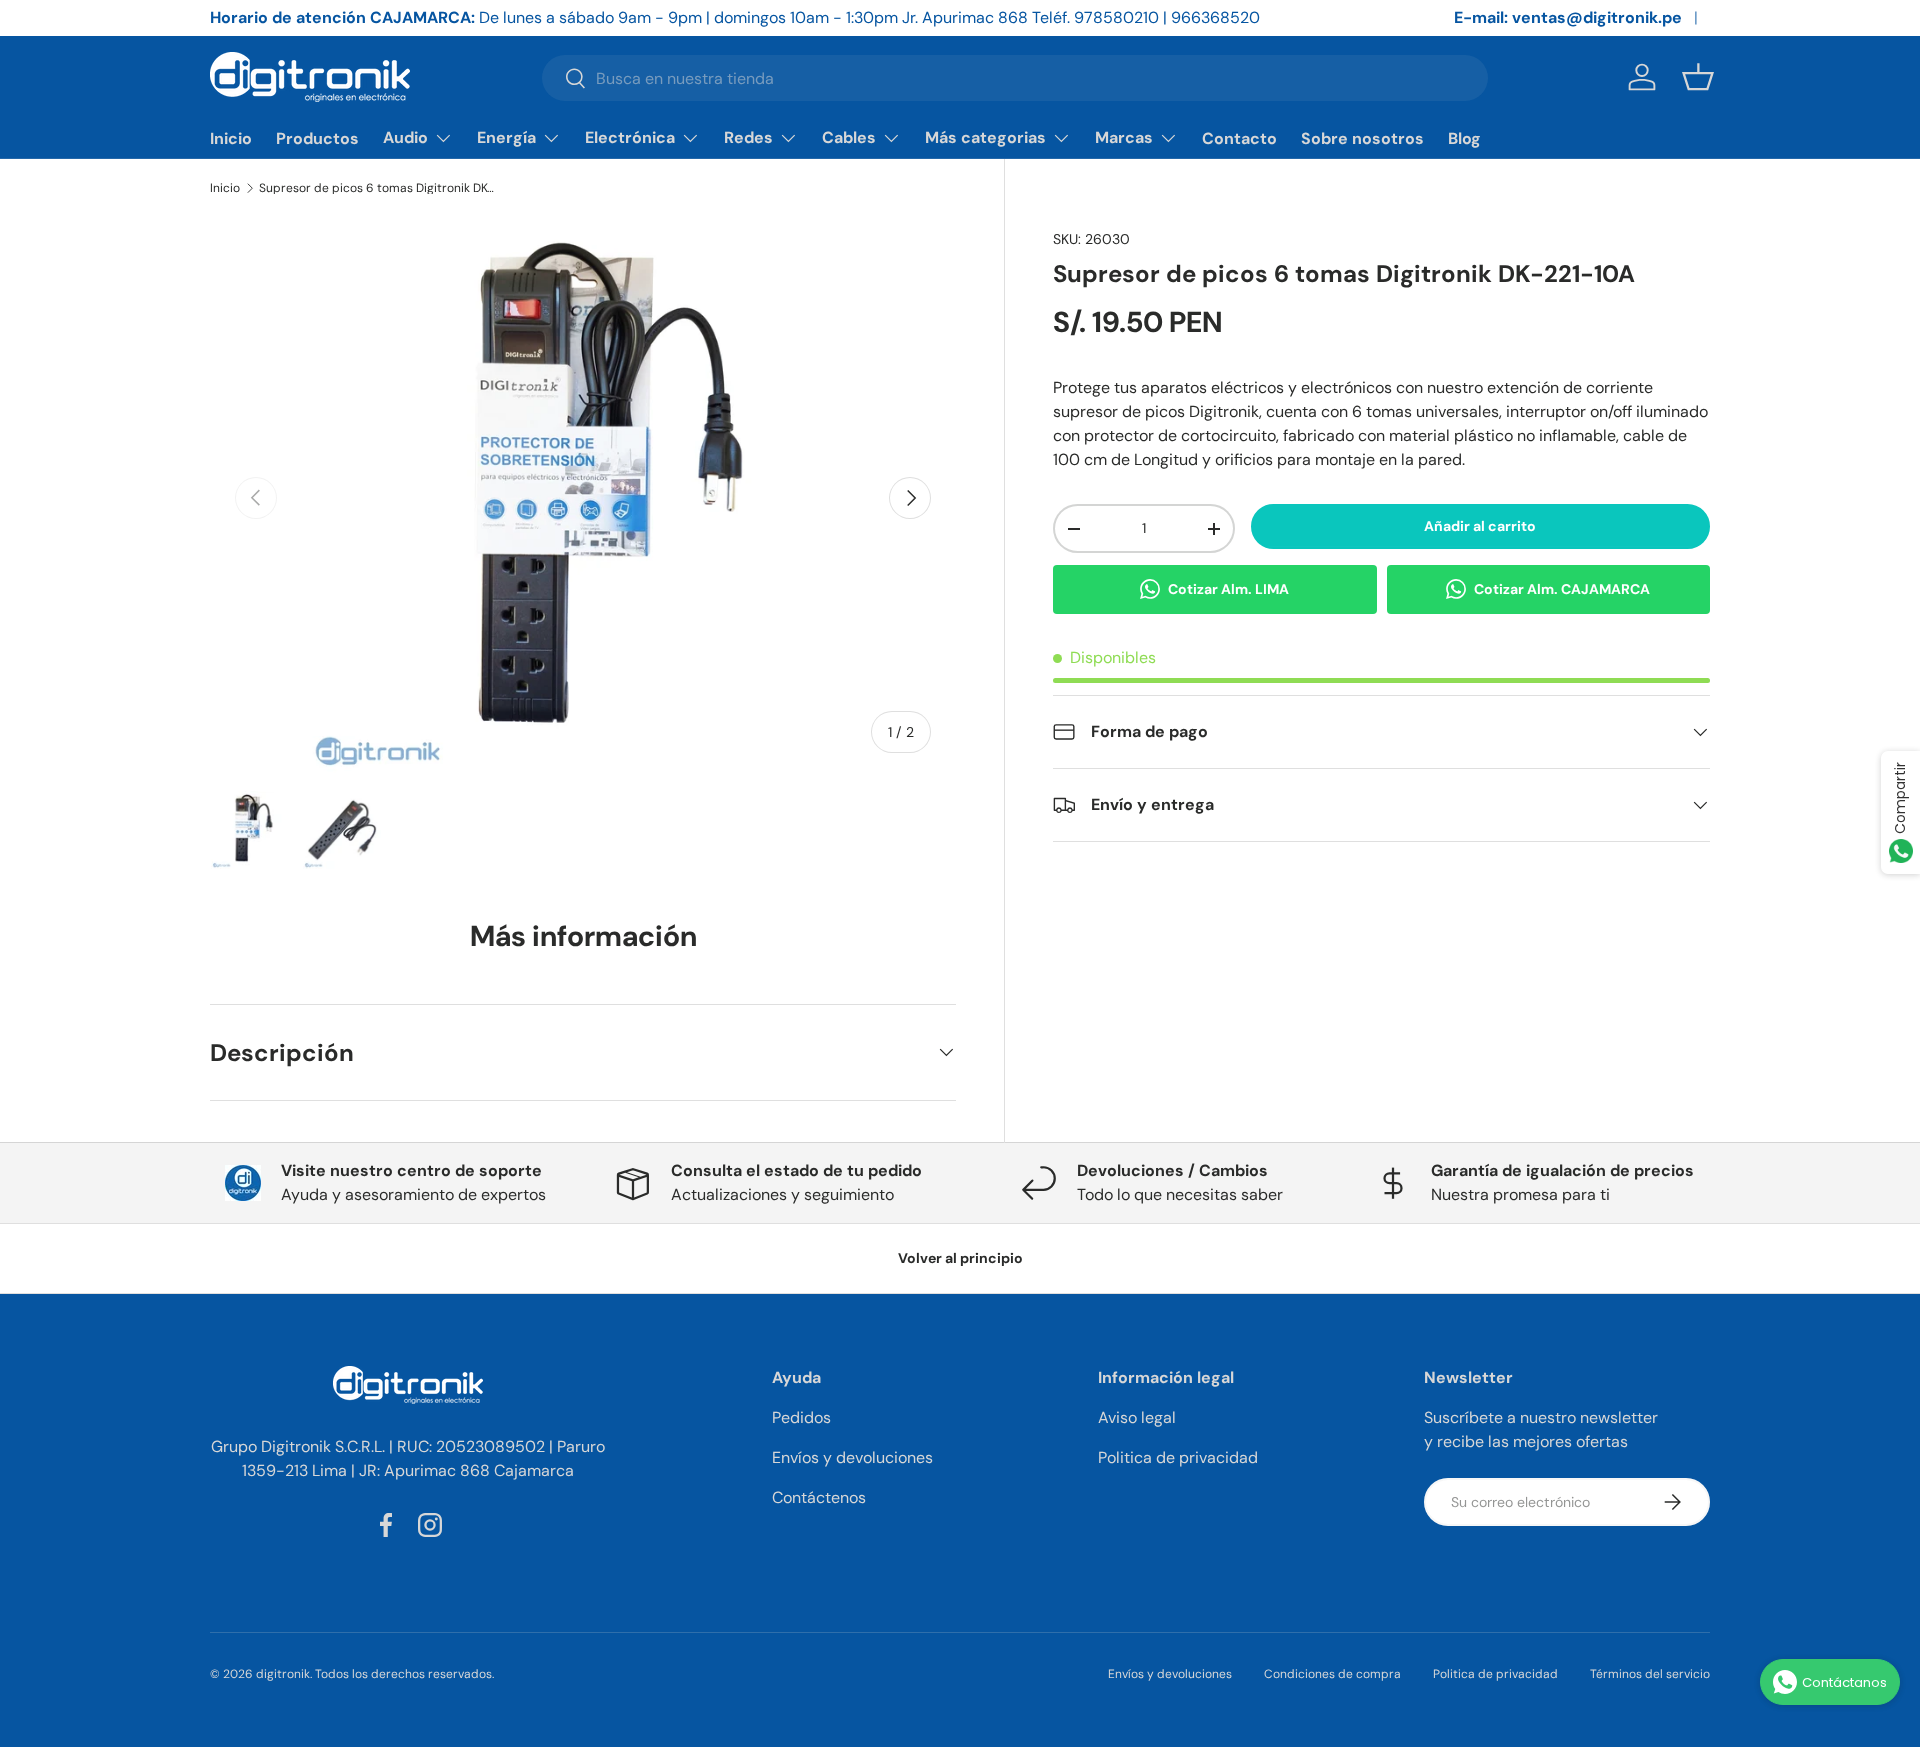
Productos (317, 138)
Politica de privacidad (1178, 1457)
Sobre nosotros (1362, 138)
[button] (1698, 77)
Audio (405, 137)
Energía (506, 137)
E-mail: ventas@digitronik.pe (1568, 17)
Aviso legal (1137, 1417)
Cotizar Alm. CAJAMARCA (1562, 589)
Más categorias (985, 137)
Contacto (1239, 138)
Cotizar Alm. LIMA (1228, 589)
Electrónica (630, 137)
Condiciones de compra (1332, 1674)
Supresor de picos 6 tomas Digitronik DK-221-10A (379, 188)
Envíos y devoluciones (852, 1457)
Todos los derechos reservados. (404, 1674)
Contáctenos (819, 1497)
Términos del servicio (1650, 1674)
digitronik (283, 1674)
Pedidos (801, 1417)
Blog (1464, 138)
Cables (849, 137)
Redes (748, 137)
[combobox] (1015, 78)
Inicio (231, 138)
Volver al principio (960, 1258)
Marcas (1124, 137)
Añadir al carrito (1480, 526)
